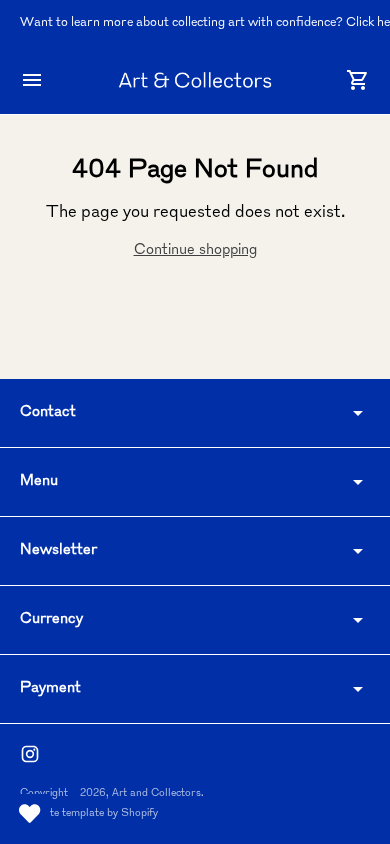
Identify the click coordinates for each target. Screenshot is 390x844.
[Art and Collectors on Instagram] (30, 754)
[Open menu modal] (32, 80)
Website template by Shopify (89, 813)
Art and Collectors (156, 793)
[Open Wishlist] (30, 814)
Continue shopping (195, 250)
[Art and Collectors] (195, 80)
